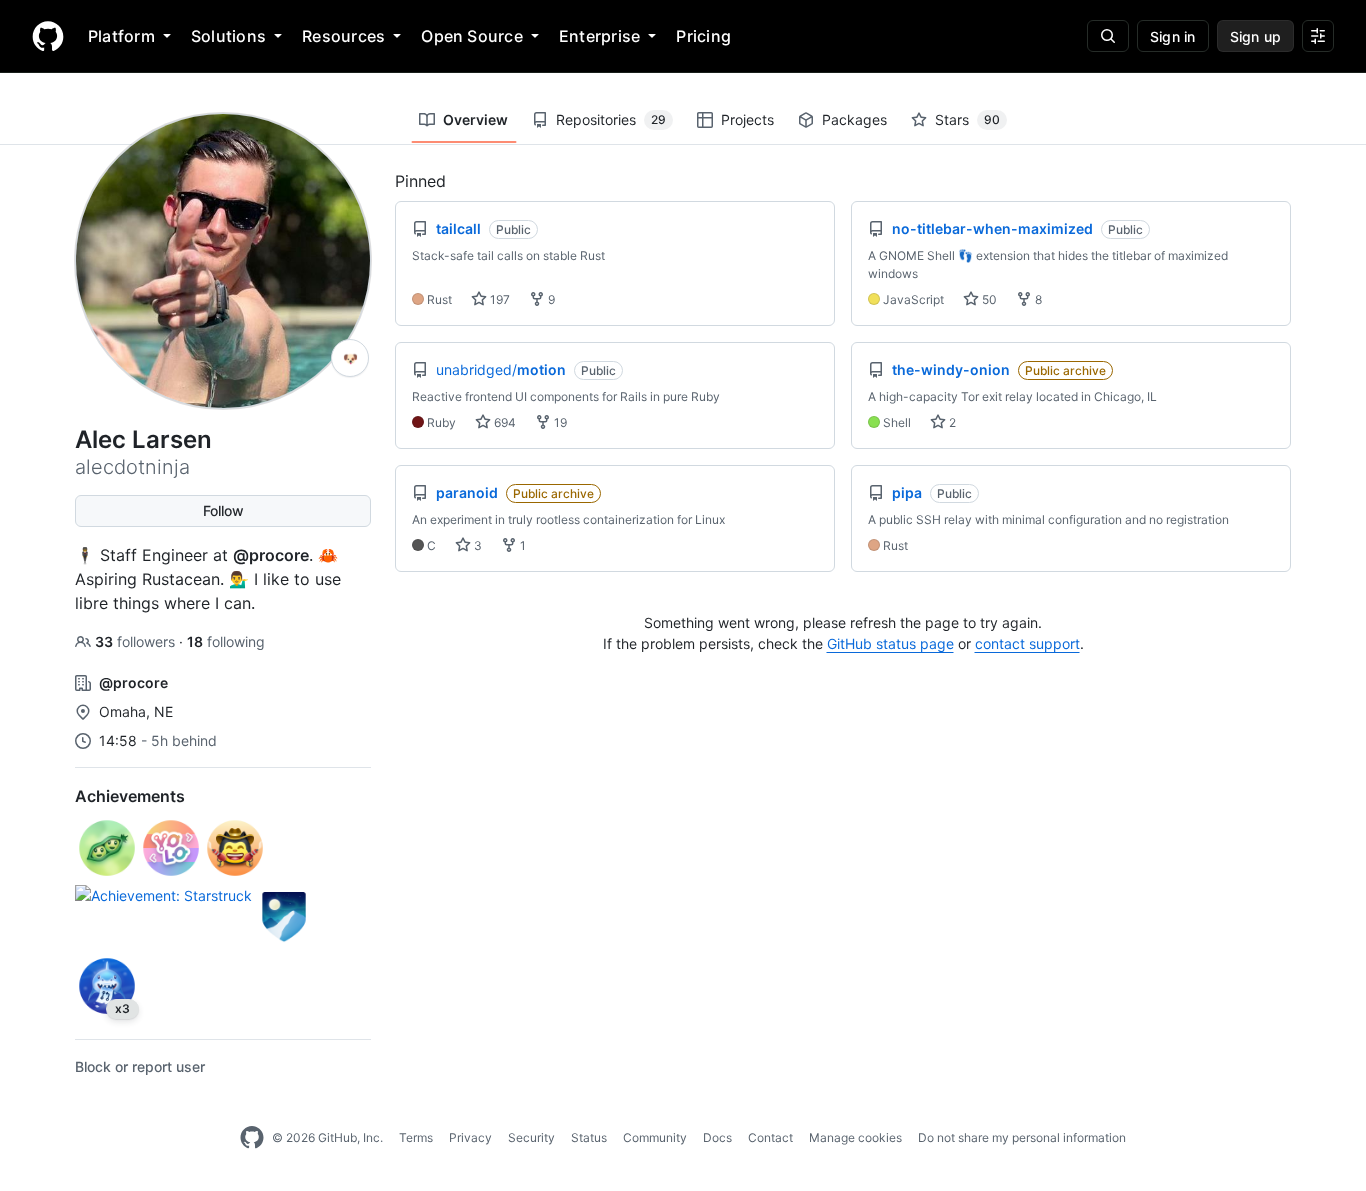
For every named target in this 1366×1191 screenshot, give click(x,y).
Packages (854, 119)
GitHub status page (890, 643)
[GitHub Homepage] (252, 1138)
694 (503, 422)
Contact (770, 1137)
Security (531, 1137)
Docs (717, 1137)
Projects (747, 119)
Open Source (472, 36)
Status (589, 1137)
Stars (967, 119)
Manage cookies (855, 1137)
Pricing (703, 36)
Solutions (228, 36)
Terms (416, 1137)
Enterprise (599, 36)
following (226, 641)
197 (498, 299)
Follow (223, 510)
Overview (475, 119)
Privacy (470, 1137)
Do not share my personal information (1022, 1137)
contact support (1027, 643)
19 (559, 422)
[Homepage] (48, 36)
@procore (271, 555)
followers (137, 641)
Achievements (130, 796)
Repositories (611, 119)
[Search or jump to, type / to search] (1108, 36)
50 (988, 299)
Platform (121, 36)
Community (655, 1137)
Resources (343, 36)
